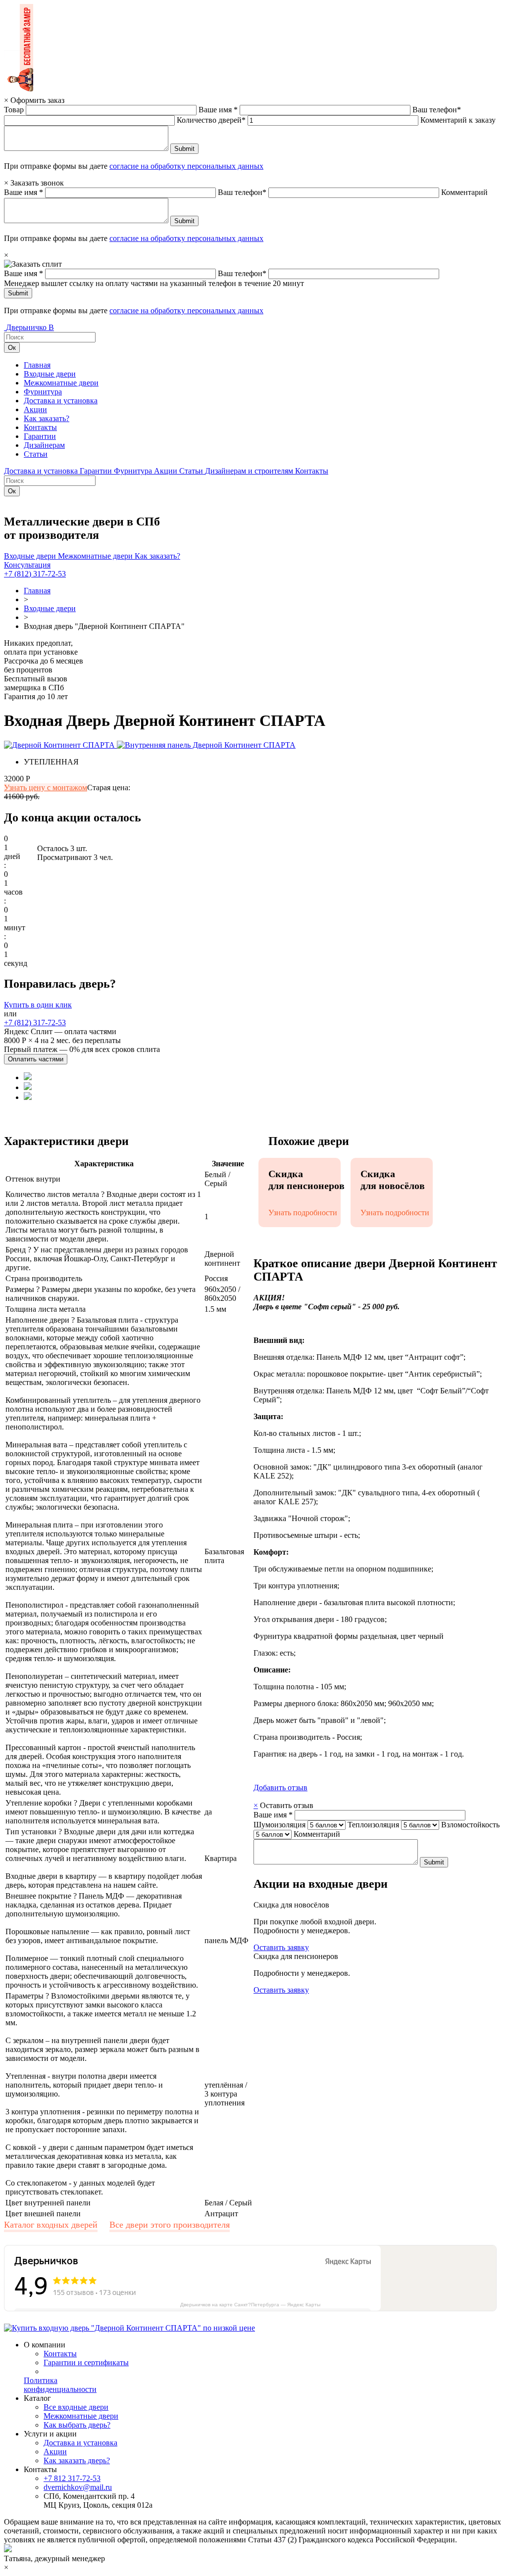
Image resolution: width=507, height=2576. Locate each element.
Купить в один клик (38, 1005)
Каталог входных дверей (51, 2225)
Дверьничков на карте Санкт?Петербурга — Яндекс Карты (250, 2305)
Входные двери (50, 374)
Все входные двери (76, 2407)
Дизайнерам (44, 445)
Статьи (36, 454)
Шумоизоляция (279, 1825)
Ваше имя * (218, 110)
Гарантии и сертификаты (86, 2362)
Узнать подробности (303, 1213)
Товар (14, 110)
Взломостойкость (470, 1825)
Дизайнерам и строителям (250, 471)
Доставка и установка (61, 401)
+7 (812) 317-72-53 (35, 574)
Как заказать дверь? (77, 2460)
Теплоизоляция (373, 1825)
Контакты (40, 427)
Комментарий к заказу (458, 120)
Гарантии (40, 436)
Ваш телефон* (437, 110)
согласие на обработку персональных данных (186, 166)
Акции (35, 409)
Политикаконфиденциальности (60, 2385)
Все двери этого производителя (170, 2225)
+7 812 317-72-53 (72, 2478)
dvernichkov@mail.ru (78, 2487)
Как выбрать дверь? (77, 2425)
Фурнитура (43, 392)
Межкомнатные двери (61, 383)
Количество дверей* (211, 120)
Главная (37, 365)
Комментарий (464, 192)
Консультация (27, 565)
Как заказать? (47, 418)
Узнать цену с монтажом (46, 787)
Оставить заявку (281, 1947)
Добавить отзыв (280, 1788)
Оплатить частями (36, 1059)
